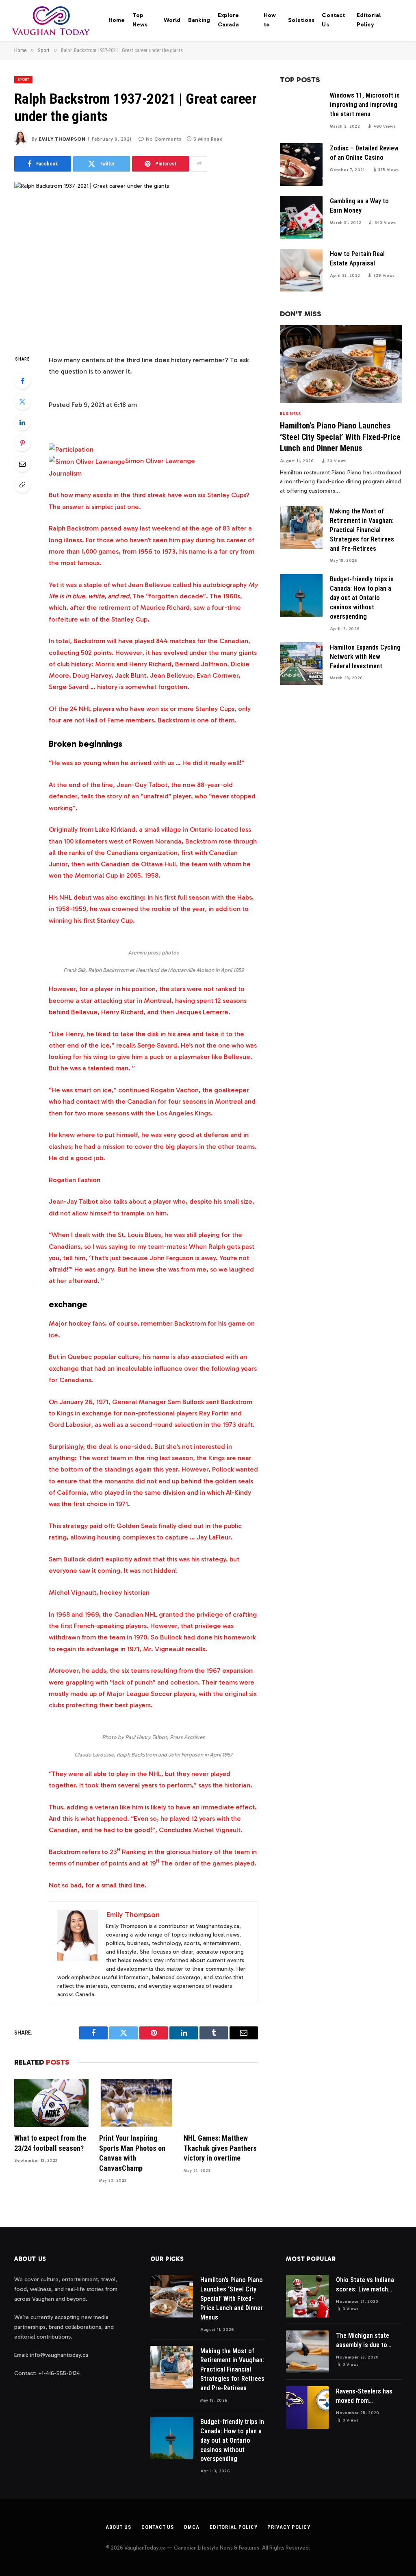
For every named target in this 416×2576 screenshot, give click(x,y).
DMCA (192, 2527)
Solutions (301, 20)
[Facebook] (22, 381)
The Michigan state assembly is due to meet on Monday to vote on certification (364, 2341)
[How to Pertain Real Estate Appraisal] (301, 270)
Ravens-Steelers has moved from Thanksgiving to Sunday (364, 2397)
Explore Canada (229, 20)
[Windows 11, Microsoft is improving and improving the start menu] (301, 112)
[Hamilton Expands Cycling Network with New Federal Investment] (301, 664)
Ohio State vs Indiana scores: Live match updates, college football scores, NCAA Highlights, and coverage (367, 2285)
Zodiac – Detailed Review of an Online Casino (364, 153)
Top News (140, 20)
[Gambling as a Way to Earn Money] (301, 217)
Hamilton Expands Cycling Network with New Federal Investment (365, 657)
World (172, 20)
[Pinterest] (22, 443)
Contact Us (333, 20)
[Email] (22, 464)
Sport (23, 80)
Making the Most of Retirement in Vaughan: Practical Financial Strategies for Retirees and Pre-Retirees (362, 530)
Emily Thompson (62, 139)
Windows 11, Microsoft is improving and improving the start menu (365, 105)
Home (117, 20)
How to (270, 20)
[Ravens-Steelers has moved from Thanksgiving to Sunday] (307, 2408)
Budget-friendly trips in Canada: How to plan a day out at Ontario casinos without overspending (362, 598)
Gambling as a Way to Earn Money (359, 206)
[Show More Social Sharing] (199, 164)
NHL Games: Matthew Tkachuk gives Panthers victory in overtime (220, 2148)
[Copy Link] (22, 485)
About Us (118, 2527)
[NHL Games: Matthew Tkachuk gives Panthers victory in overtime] (221, 2103)
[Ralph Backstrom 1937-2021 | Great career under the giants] (136, 261)
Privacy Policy (289, 2527)
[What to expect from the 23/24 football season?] (51, 2103)
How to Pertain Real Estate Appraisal (357, 259)
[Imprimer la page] (71, 449)
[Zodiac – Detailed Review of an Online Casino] (301, 164)
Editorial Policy (369, 20)
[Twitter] (22, 402)
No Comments (164, 139)
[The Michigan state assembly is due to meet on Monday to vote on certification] (307, 2352)
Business (290, 414)
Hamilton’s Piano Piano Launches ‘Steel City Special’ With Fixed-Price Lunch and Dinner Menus (340, 437)
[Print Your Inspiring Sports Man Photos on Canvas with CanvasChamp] (136, 2103)
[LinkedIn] (22, 422)
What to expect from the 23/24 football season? (50, 2143)
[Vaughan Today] (51, 20)
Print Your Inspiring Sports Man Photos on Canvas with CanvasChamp (132, 2153)
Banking (199, 20)
